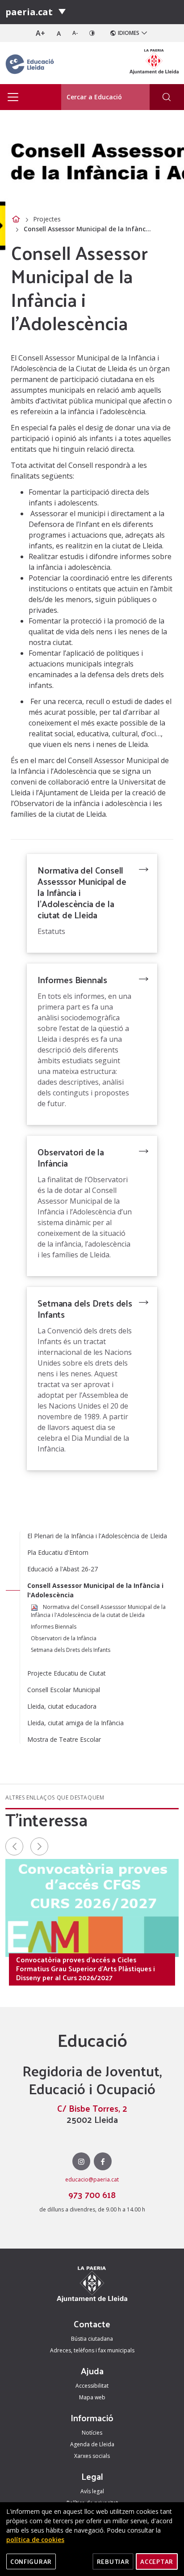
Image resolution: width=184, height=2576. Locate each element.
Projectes (47, 219)
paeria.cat (29, 12)
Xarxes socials (92, 2456)
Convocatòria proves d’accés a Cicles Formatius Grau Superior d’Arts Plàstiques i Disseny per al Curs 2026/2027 (86, 1969)
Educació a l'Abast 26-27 (63, 1569)
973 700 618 (92, 2194)
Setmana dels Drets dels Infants (85, 1309)
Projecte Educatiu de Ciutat (67, 1673)
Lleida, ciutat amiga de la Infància (75, 1723)
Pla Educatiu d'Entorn (58, 1552)
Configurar (31, 2561)
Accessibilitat (92, 2386)
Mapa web (92, 2397)
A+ (40, 33)
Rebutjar (113, 2561)
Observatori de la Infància (71, 1157)
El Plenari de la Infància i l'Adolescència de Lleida (97, 1536)
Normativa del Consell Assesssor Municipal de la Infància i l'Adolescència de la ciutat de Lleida (82, 892)
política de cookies (35, 2540)
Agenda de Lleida (92, 2444)
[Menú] (62, 12)
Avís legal (92, 2491)
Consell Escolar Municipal (64, 1690)
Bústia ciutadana (92, 2339)
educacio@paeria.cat (92, 2179)
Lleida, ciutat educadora (62, 1706)
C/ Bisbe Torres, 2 (92, 2108)
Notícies (92, 2433)
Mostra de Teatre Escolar (64, 1739)
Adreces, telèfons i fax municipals (92, 2350)
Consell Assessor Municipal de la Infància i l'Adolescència (95, 1590)
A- (75, 33)
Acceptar (157, 2561)
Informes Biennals (72, 980)
